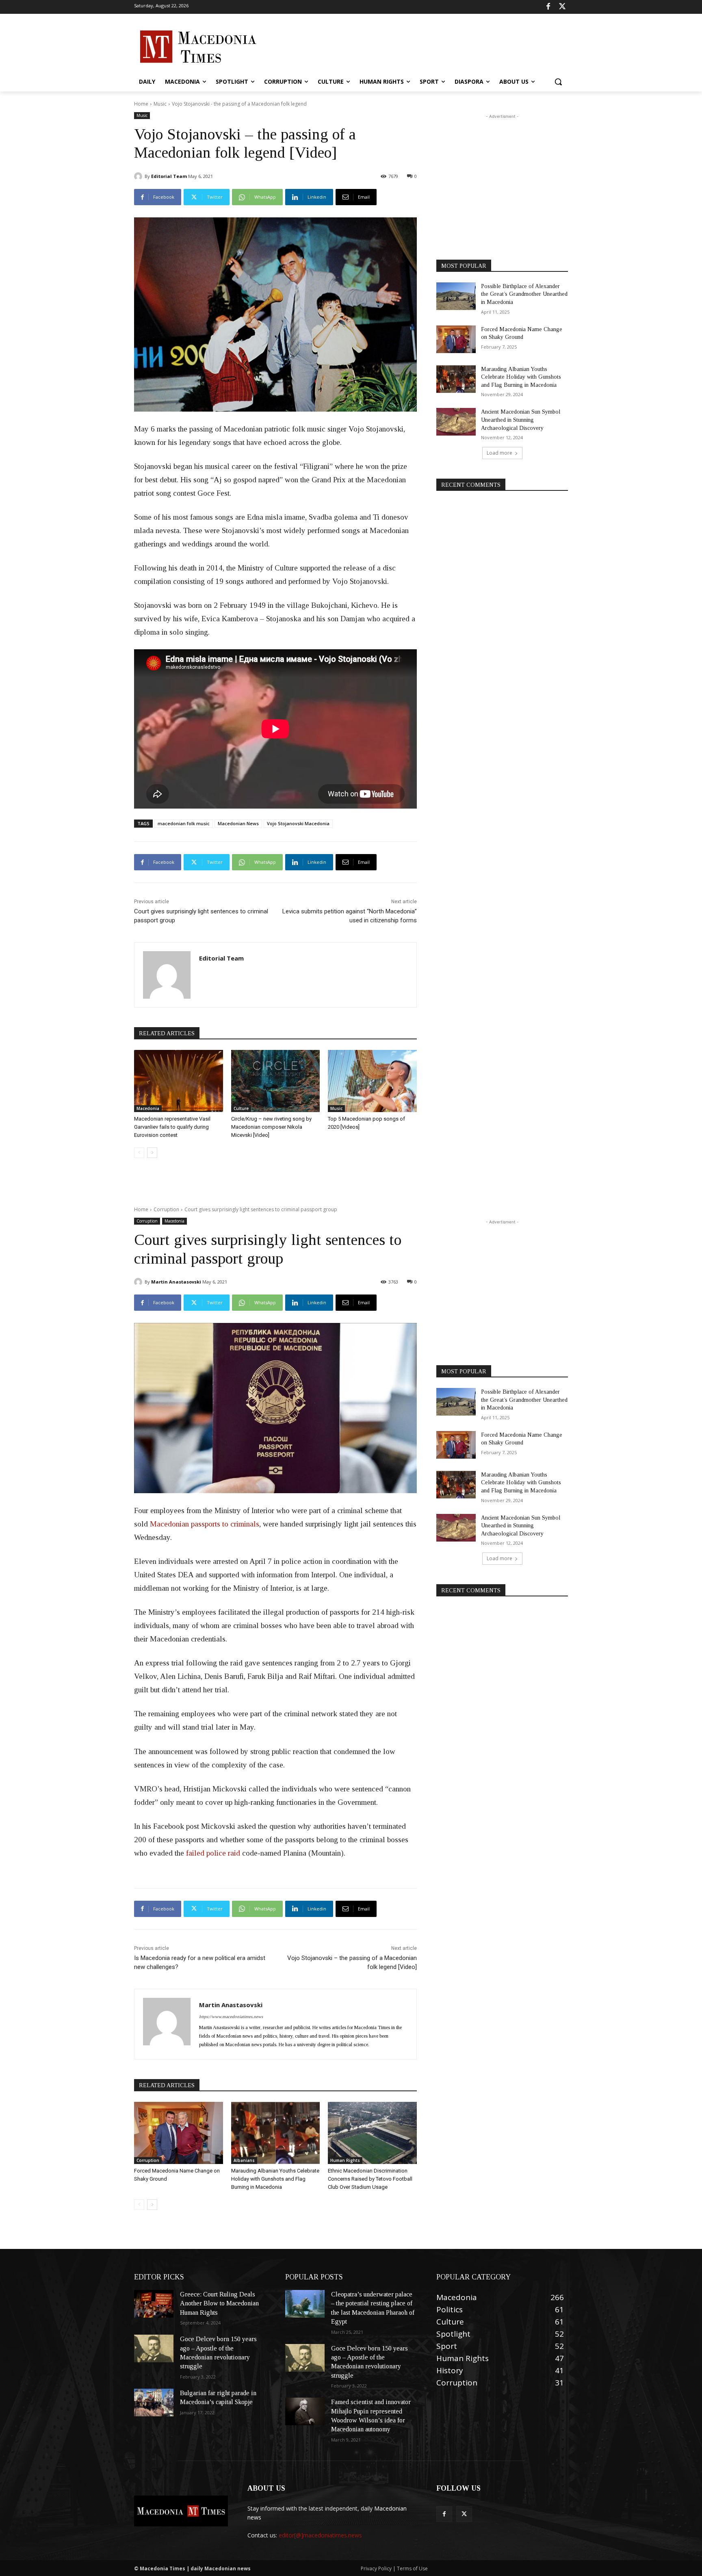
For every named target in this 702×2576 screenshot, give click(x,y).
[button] (558, 82)
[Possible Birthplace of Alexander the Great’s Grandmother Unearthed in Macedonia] (456, 296)
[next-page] (152, 1153)
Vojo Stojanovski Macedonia (298, 823)
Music (160, 104)
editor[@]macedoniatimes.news (320, 2535)
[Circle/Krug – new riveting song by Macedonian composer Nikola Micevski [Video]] (276, 1081)
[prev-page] (139, 1153)
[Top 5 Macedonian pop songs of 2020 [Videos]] (372, 1081)
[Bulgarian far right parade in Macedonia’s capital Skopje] (154, 2403)
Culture (241, 1108)
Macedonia (148, 1108)
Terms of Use (412, 2568)
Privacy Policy (377, 2568)
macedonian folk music (184, 823)
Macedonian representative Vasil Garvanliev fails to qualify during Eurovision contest (172, 1127)
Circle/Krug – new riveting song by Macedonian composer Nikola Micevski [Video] (271, 1127)
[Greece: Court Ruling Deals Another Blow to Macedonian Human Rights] (154, 2304)
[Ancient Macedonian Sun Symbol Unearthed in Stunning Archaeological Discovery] (456, 422)
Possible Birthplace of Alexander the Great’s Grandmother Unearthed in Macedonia (524, 294)
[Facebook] (548, 7)
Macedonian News (238, 823)
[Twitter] (562, 7)
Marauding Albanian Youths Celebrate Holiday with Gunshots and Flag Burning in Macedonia (521, 377)
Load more (499, 453)
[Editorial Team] (139, 176)
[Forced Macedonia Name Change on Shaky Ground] (456, 339)
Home (141, 104)
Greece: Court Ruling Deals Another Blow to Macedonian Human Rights (219, 2303)
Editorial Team (169, 176)
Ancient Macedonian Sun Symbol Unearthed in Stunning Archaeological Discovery (521, 420)
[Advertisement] (412, 46)
